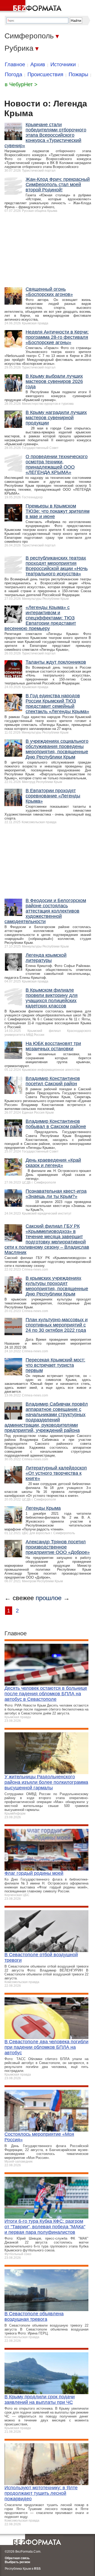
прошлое (49, 1598)
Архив (38, 64)
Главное (15, 64)
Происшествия (45, 74)
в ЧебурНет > (21, 84)
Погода (13, 74)
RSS (37, 2569)
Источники (63, 64)
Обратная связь (17, 2558)
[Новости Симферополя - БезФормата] (32, 7)
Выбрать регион (17, 2562)
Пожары (78, 74)
